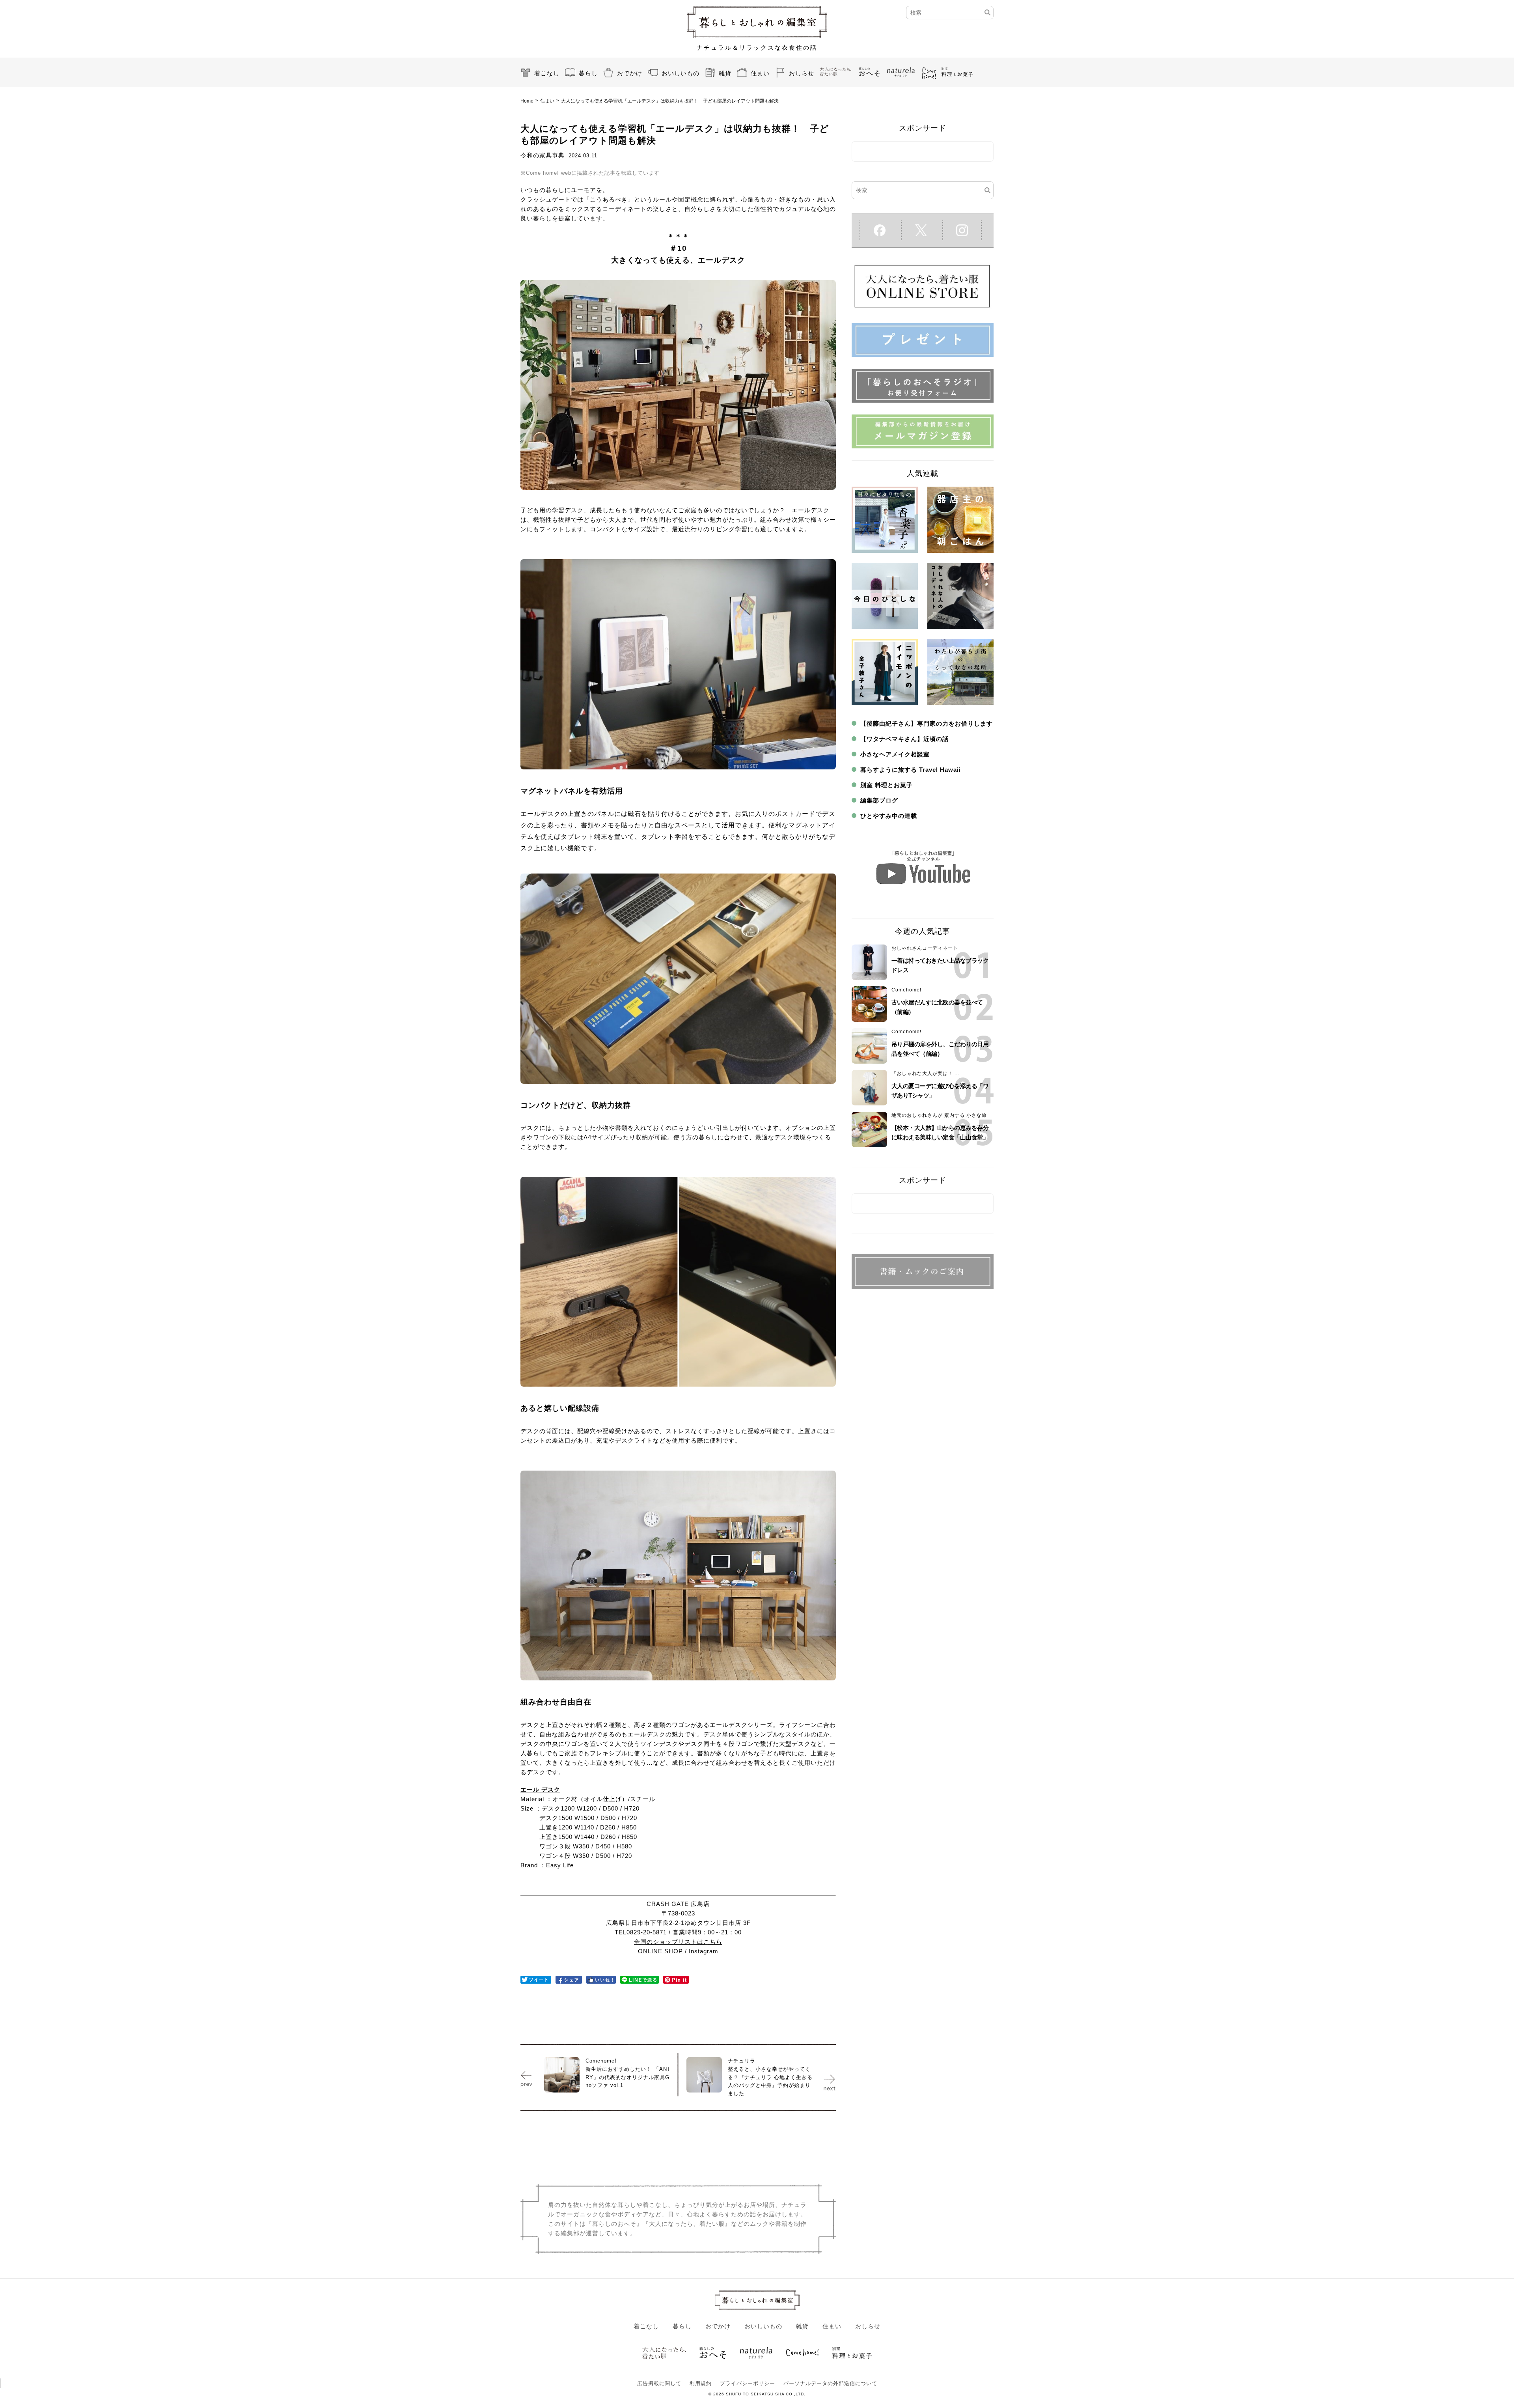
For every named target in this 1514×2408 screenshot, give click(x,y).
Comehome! (906, 990)
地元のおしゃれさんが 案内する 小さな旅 (939, 1115)
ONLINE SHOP (660, 1951)
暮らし (588, 73)
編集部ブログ (879, 800)
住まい (760, 73)
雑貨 (725, 73)
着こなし (547, 73)
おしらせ (802, 73)
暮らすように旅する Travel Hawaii (911, 770)
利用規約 (701, 2383)
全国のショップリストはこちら (678, 1942)
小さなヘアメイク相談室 (895, 754)
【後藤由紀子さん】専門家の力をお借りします (927, 723)
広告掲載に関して (659, 2383)
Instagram (704, 1951)
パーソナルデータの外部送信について (830, 2383)
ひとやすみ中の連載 (889, 816)
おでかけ (630, 73)
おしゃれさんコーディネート (925, 948)
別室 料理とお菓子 (887, 785)
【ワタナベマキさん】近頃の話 (904, 739)
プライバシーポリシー (748, 2383)
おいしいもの (681, 73)
